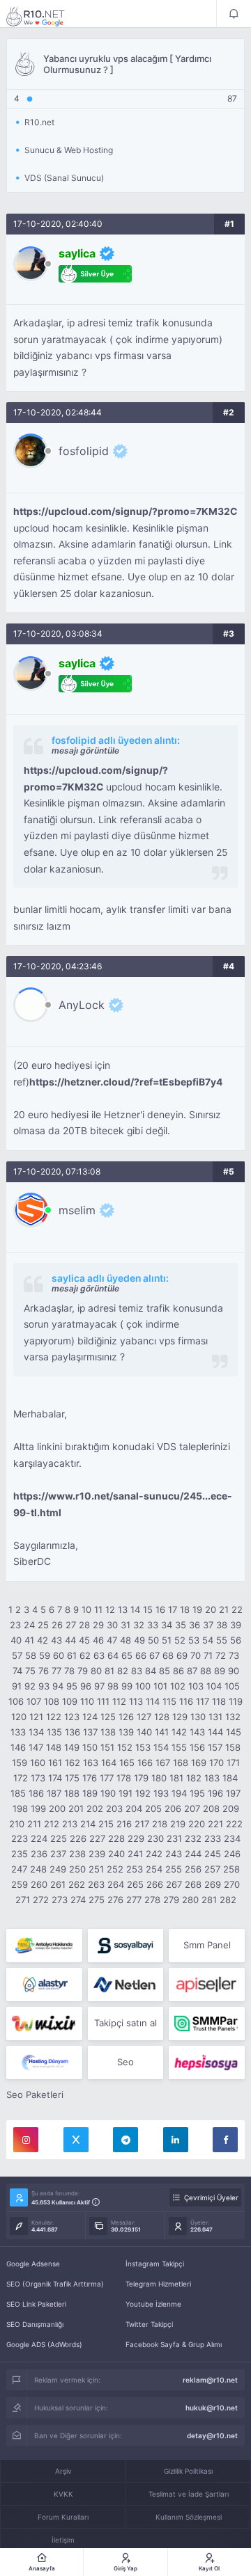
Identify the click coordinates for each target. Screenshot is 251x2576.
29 (98, 1625)
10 (86, 1609)
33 (153, 1625)
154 (161, 1747)
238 (77, 1854)
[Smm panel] (207, 2024)
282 (228, 1900)
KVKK (63, 2494)
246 (232, 1854)
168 (181, 1763)
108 (52, 1701)
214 (88, 1824)
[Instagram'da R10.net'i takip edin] (26, 2140)
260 (39, 1884)
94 (58, 1686)
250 (77, 1869)
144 (215, 1732)
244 (193, 1854)
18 (185, 1609)
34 (167, 1625)
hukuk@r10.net (212, 2408)
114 (153, 1701)
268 (193, 1884)
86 (178, 1671)
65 (127, 1655)
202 (95, 1808)
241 (135, 1854)
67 (154, 1655)
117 (203, 1701)
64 (113, 1655)
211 (34, 1824)
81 (109, 1671)
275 (97, 1900)
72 (221, 1655)
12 (110, 1609)
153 (143, 1747)
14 (135, 1609)
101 (160, 1686)
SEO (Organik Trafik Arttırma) (55, 2284)
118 (219, 1701)
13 (123, 1609)
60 (59, 1655)
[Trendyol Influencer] (44, 2024)
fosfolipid (84, 451)
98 (113, 1686)
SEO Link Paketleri (36, 2304)
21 (224, 1609)
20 (211, 1609)
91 (17, 1686)
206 (173, 1808)
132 (233, 1717)
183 (212, 1778)
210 (17, 1824)
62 (85, 1655)
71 (208, 1655)
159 (20, 1763)
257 (212, 1869)
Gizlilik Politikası (188, 2471)
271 (23, 1900)
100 (143, 1686)
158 (233, 1747)
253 (135, 1869)
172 (21, 1778)
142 (179, 1732)
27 (71, 1625)
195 (197, 1793)
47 (112, 1640)
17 (173, 1609)
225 (59, 1838)
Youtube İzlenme (153, 2304)
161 (55, 1763)
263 (96, 1884)
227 (97, 1838)
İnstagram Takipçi (155, 2264)
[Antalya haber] (44, 1946)
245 (213, 1854)
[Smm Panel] (126, 1946)
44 (70, 1640)
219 (178, 1824)
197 (233, 1793)
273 (60, 1900)
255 (174, 1869)
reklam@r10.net (210, 2380)
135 (54, 1732)
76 (44, 1671)
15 (148, 1609)
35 (181, 1625)
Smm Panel (207, 1945)
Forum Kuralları (63, 2517)
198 (20, 1808)
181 (176, 1778)
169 (199, 1763)
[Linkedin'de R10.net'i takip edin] (176, 2140)
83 (137, 1671)
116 (186, 1701)
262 (77, 1884)
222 (234, 1824)
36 (195, 1625)
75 (30, 1671)
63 (99, 1655)
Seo (125, 2062)
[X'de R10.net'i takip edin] (76, 2140)
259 (20, 1884)
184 (230, 1778)
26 (57, 1625)
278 (152, 1900)
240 (116, 1854)
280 (190, 1900)
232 (193, 1838)
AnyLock (82, 1005)
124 (90, 1717)
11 (98, 1609)
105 (232, 1686)
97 (99, 1686)
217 (142, 1824)
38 (222, 1625)
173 (38, 1778)
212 (52, 1824)
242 (154, 1854)
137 (90, 1732)
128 (162, 1717)
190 (108, 1793)
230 (155, 1838)
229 (136, 1838)
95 (72, 1686)
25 (43, 1625)
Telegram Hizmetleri (158, 2284)
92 (30, 1686)
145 (234, 1732)
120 (19, 1717)
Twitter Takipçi (149, 2324)
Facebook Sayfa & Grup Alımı (174, 2344)
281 (209, 1900)
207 (192, 1808)
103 (196, 1686)
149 (72, 1747)
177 (107, 1778)
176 (90, 1778)
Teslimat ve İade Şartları (189, 2494)
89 (220, 1671)
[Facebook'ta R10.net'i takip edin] (225, 2140)
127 (144, 1717)
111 (103, 1701)
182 (194, 1778)
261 (58, 1884)
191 (125, 1793)
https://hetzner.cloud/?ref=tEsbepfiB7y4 (126, 1082)
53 (194, 1640)
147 (36, 1747)
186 (36, 1793)
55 (222, 1640)
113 (136, 1701)
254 (154, 1869)
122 (54, 1717)
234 (232, 1838)
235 (20, 1854)
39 (236, 1625)
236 (39, 1854)
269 (213, 1884)
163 (91, 1763)
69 (182, 1655)
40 (16, 1640)
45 (84, 1640)
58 (31, 1655)
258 (231, 1869)
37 (208, 1625)
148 (54, 1747)
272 (41, 1900)
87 (192, 1671)
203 (114, 1808)
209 (231, 1808)
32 (139, 1625)
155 (179, 1747)
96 (86, 1686)
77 (56, 1671)
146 (18, 1747)
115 (169, 1701)
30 (112, 1625)
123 (72, 1717)
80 (96, 1671)
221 (215, 1824)
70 (196, 1655)
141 (162, 1732)
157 (215, 1747)
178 (124, 1778)
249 (58, 1869)
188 (72, 1793)
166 (145, 1763)
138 (108, 1732)
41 (29, 1640)
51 (167, 1640)
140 (144, 1732)
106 (16, 1701)
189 (90, 1793)
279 (171, 1900)
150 (90, 1747)
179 (141, 1778)
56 (236, 1640)
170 (216, 1763)
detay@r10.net (212, 2435)
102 (178, 1686)
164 (109, 1763)
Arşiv (63, 2471)
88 (206, 1671)
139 (126, 1732)
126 (126, 1717)
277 (134, 1900)
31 (125, 1625)
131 (215, 1717)
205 (153, 1808)
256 (193, 1869)
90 (234, 1671)
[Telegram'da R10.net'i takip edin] (125, 2140)
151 (107, 1747)
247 (19, 1869)
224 (39, 1838)
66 (141, 1655)
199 (38, 1808)
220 (197, 1824)
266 (155, 1884)
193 (161, 1793)
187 (54, 1793)
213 (70, 1824)
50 (153, 1640)
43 (56, 1640)
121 (36, 1717)
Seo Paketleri (35, 2094)
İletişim (63, 2540)
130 (198, 1717)
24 (29, 1625)
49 (139, 1640)
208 (211, 1808)
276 (115, 1900)
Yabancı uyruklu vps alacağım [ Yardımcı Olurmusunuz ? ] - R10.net (45, 16)
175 (72, 1778)
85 (165, 1671)
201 (76, 1808)
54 (208, 1640)
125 (108, 1717)
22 (237, 1609)
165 (127, 1763)
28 (84, 1625)
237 (58, 1854)
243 (174, 1854)
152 (125, 1747)
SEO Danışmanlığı (35, 2324)
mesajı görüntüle (85, 750)
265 (135, 1884)
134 (36, 1732)
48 (125, 1640)
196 (215, 1793)
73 (234, 1655)
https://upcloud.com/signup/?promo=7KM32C (125, 511)
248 (38, 1869)
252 (115, 1869)
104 (214, 1686)
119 (236, 1701)
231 (174, 1838)
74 (17, 1671)
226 (78, 1838)
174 (55, 1778)
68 (168, 1655)
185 (18, 1793)
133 (18, 1732)
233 (213, 1838)
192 (143, 1793)
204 (134, 1808)
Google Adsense (33, 2264)
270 (232, 1884)
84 (151, 1671)
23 (15, 1625)
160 (38, 1763)
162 (73, 1763)
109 (70, 1701)
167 (163, 1763)
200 (57, 1808)
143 (197, 1732)
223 (20, 1838)
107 (34, 1701)
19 (197, 1609)
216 (124, 1824)
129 (180, 1717)
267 (174, 1884)
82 (123, 1671)
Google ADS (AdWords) (44, 2344)
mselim (77, 1210)
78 (69, 1671)
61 (72, 1655)
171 (233, 1763)
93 (44, 1686)
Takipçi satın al (125, 2023)
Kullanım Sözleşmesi (189, 2517)
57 (17, 1655)
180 (159, 1778)
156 (197, 1747)
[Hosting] (44, 1985)
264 (116, 1884)
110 (87, 1701)
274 (78, 1900)
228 (116, 1838)
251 (96, 1869)
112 (119, 1701)
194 (179, 1793)
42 (43, 1640)
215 (106, 1824)
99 (127, 1686)
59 (45, 1655)
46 (98, 1640)
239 (97, 1854)
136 (73, 1732)
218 (160, 1824)
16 (160, 1609)
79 (83, 1671)
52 (180, 1640)
